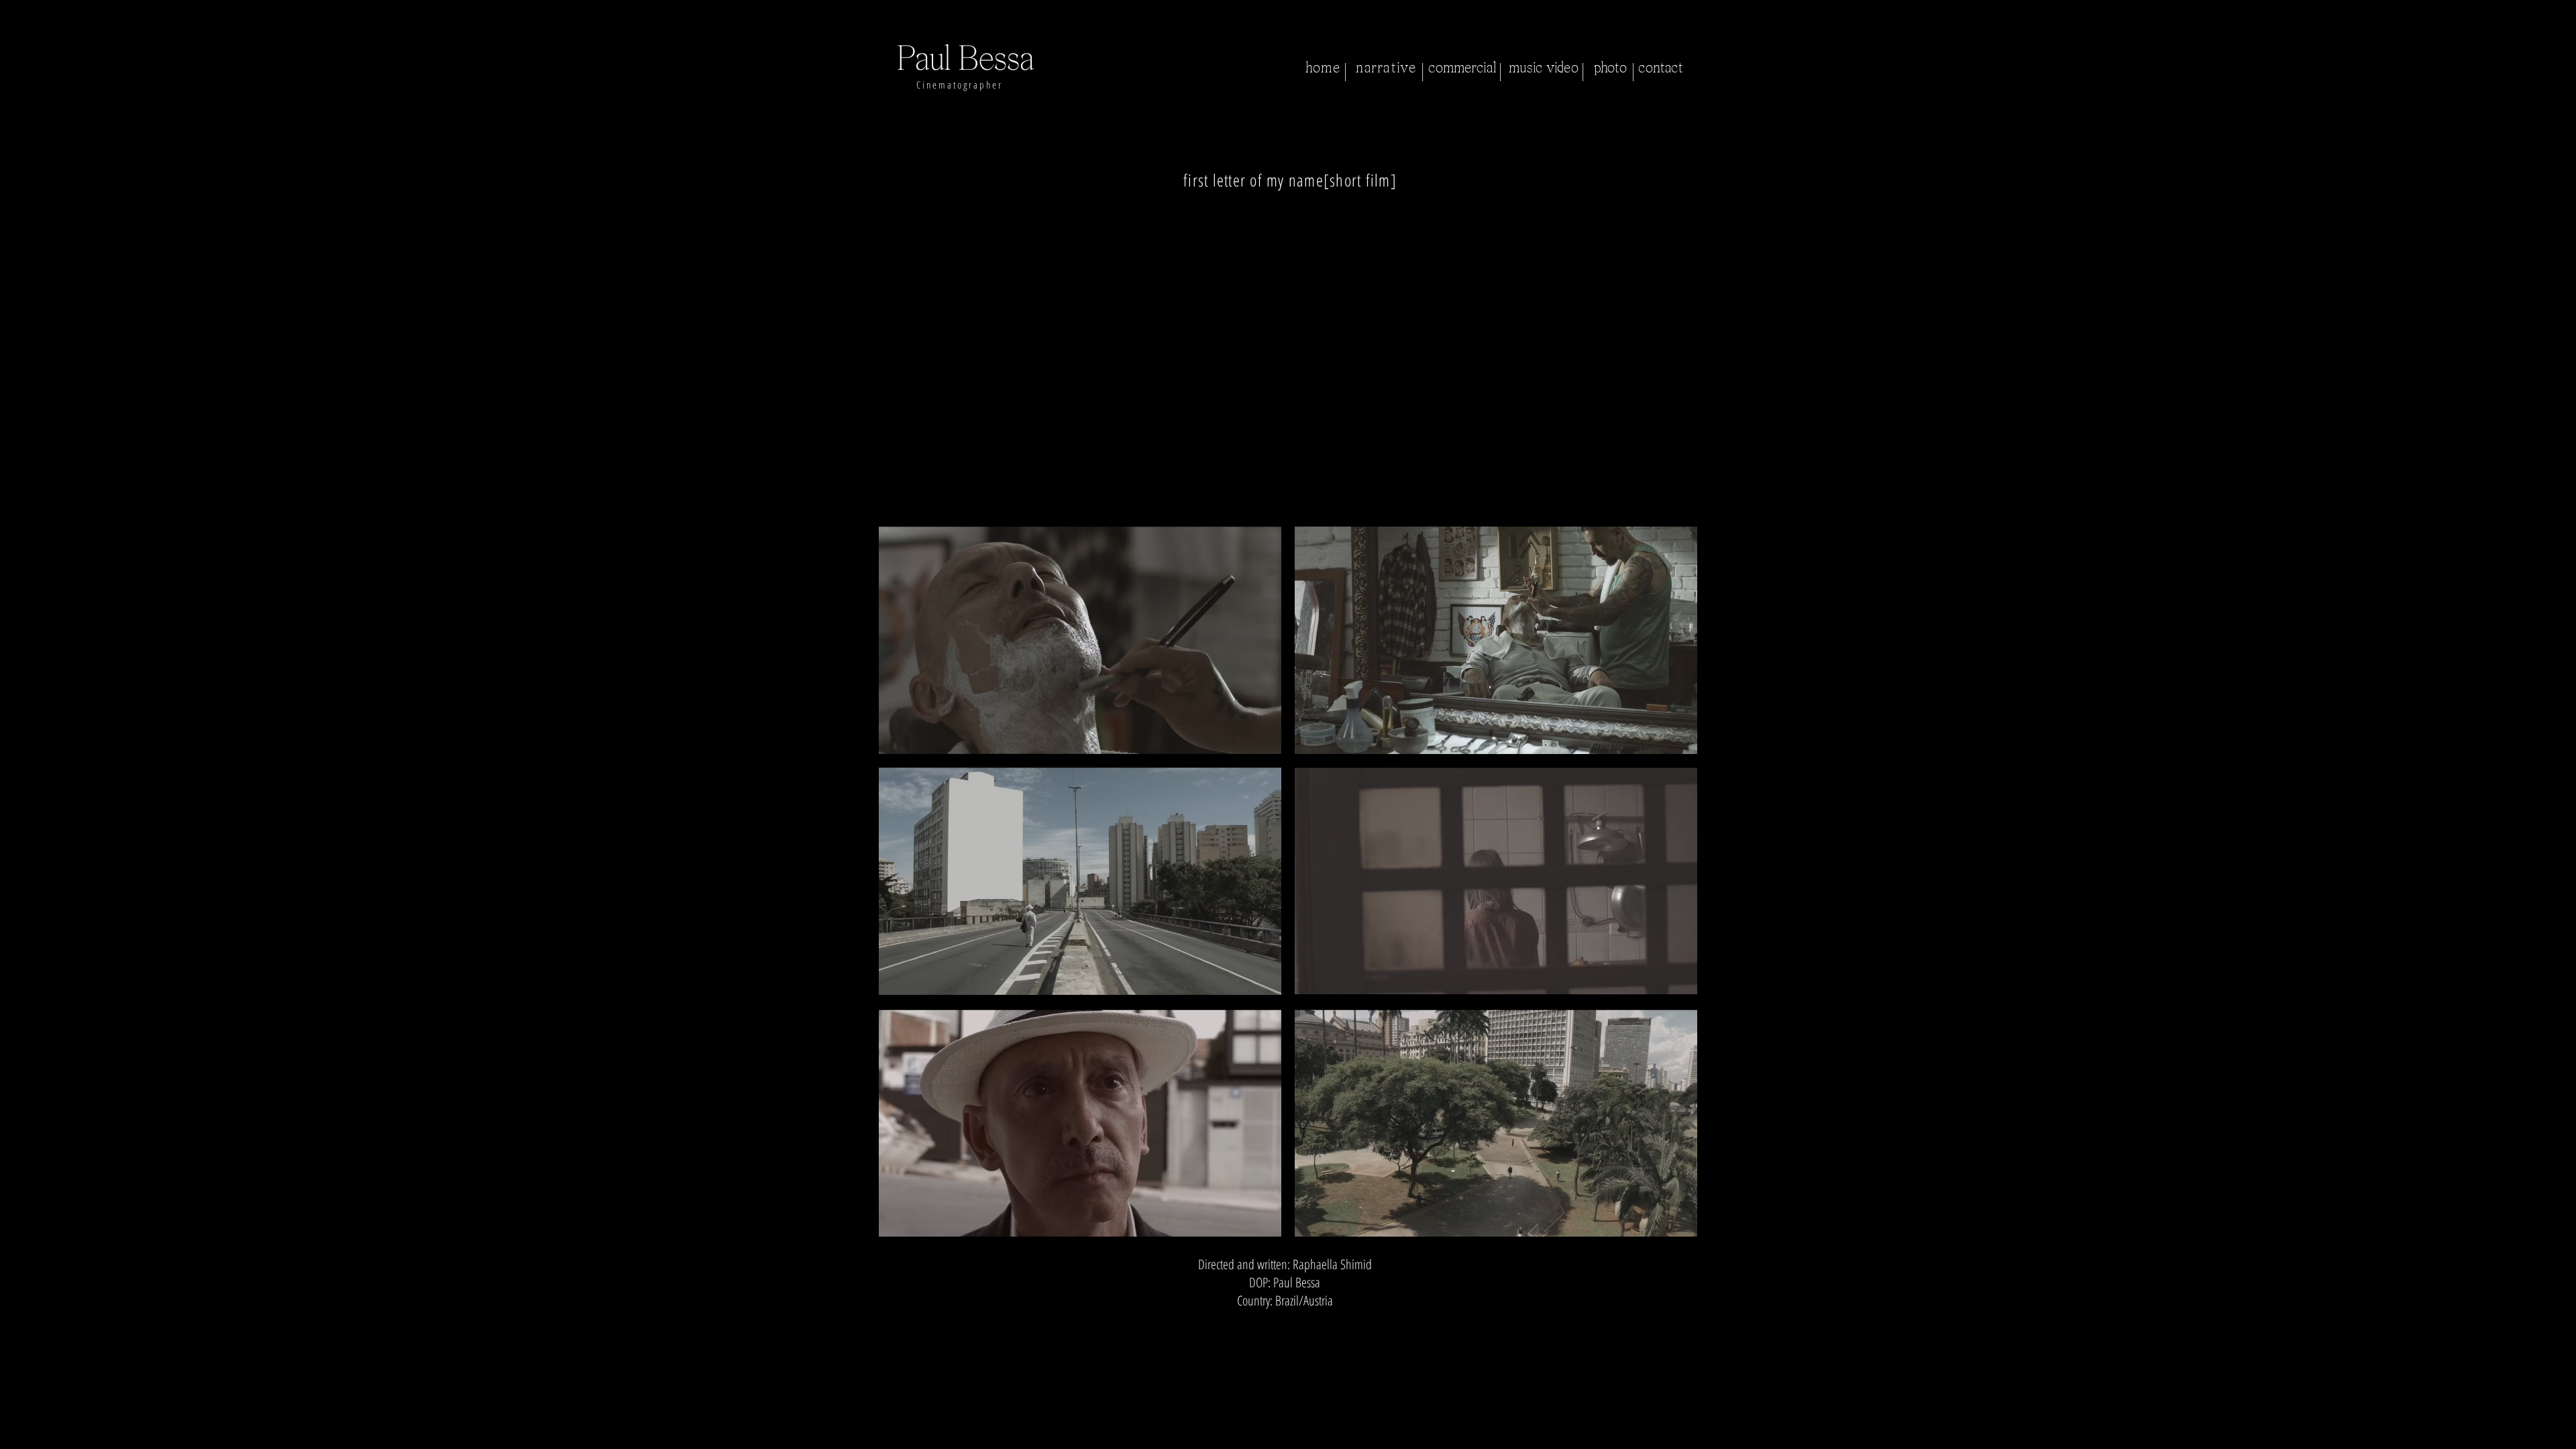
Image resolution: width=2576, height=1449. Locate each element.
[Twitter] (1272, 1323)
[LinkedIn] (1304, 1323)
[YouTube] (1337, 1323)
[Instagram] (1206, 1323)
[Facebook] (1239, 1323)
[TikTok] (1370, 1323)
